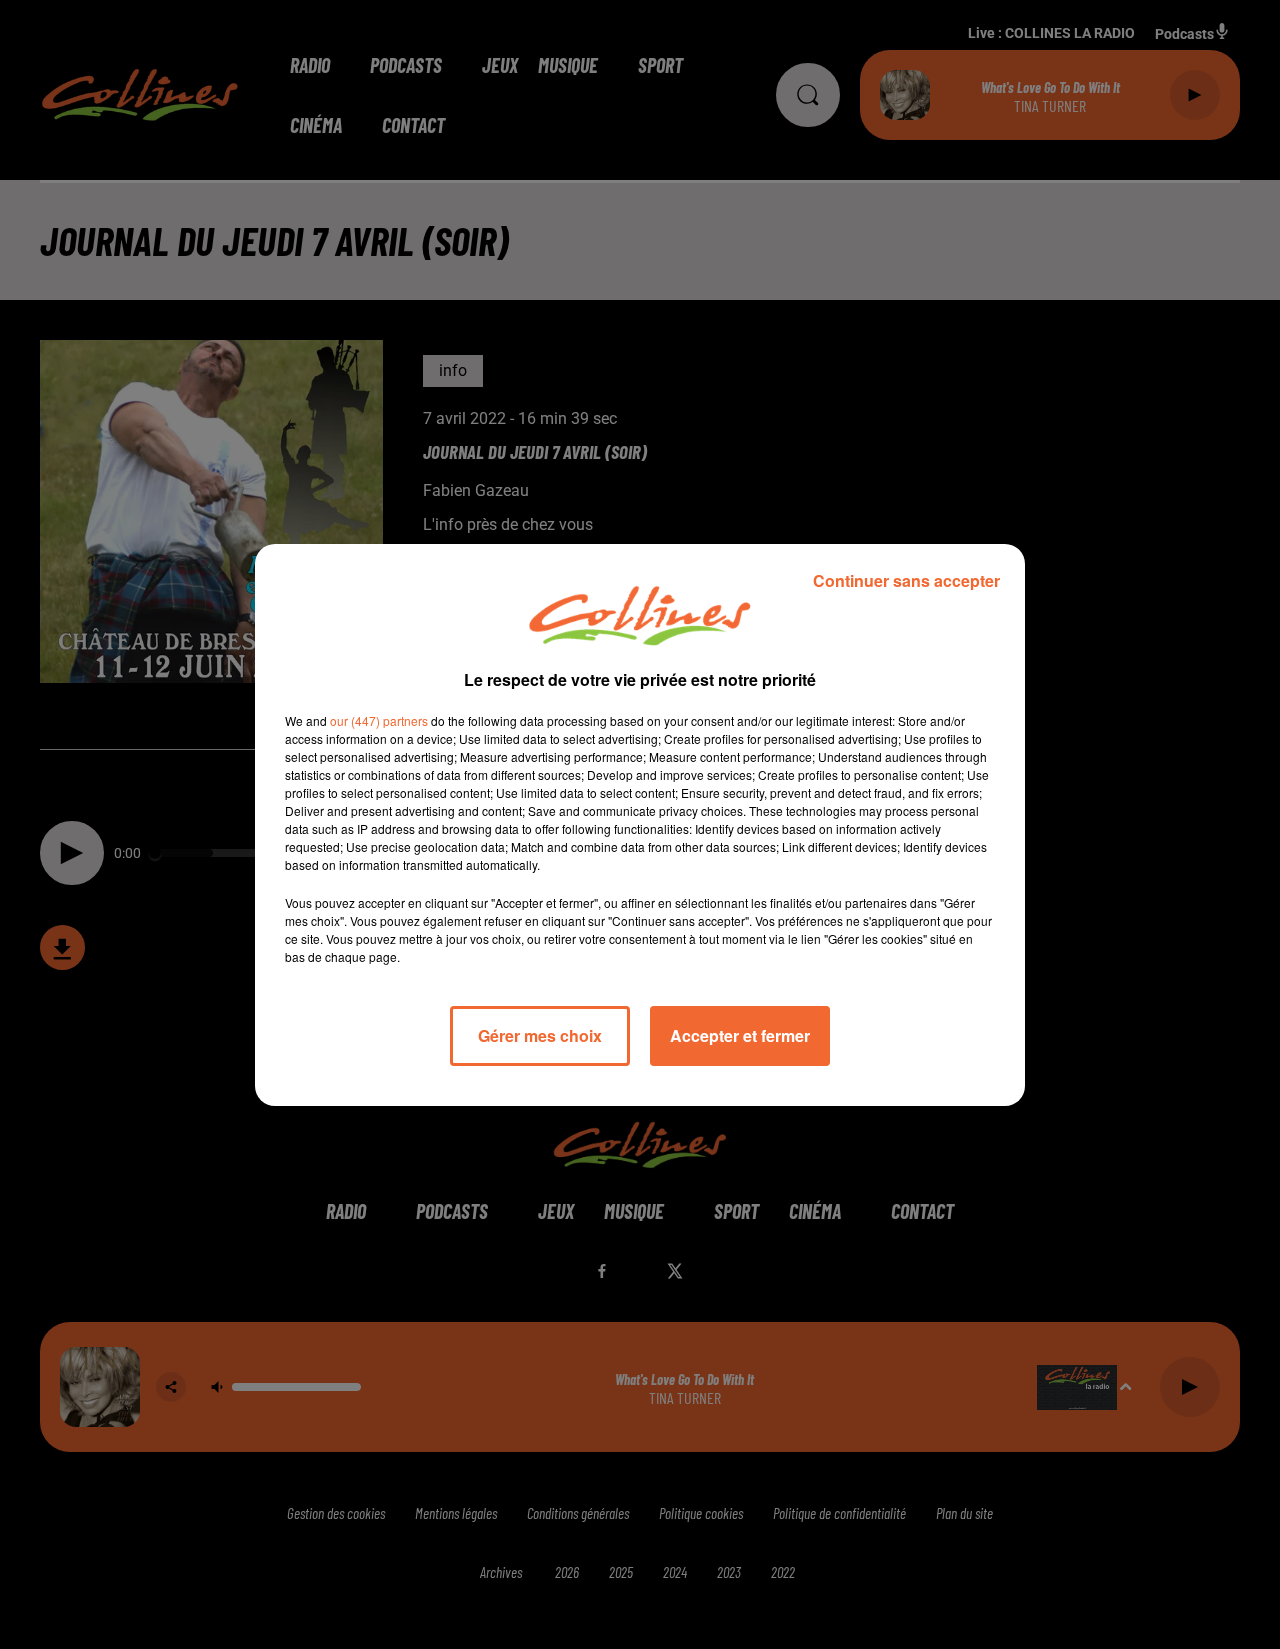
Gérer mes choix (540, 1035)
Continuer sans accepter (906, 580)
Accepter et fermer (740, 1035)
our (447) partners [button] (379, 720)
